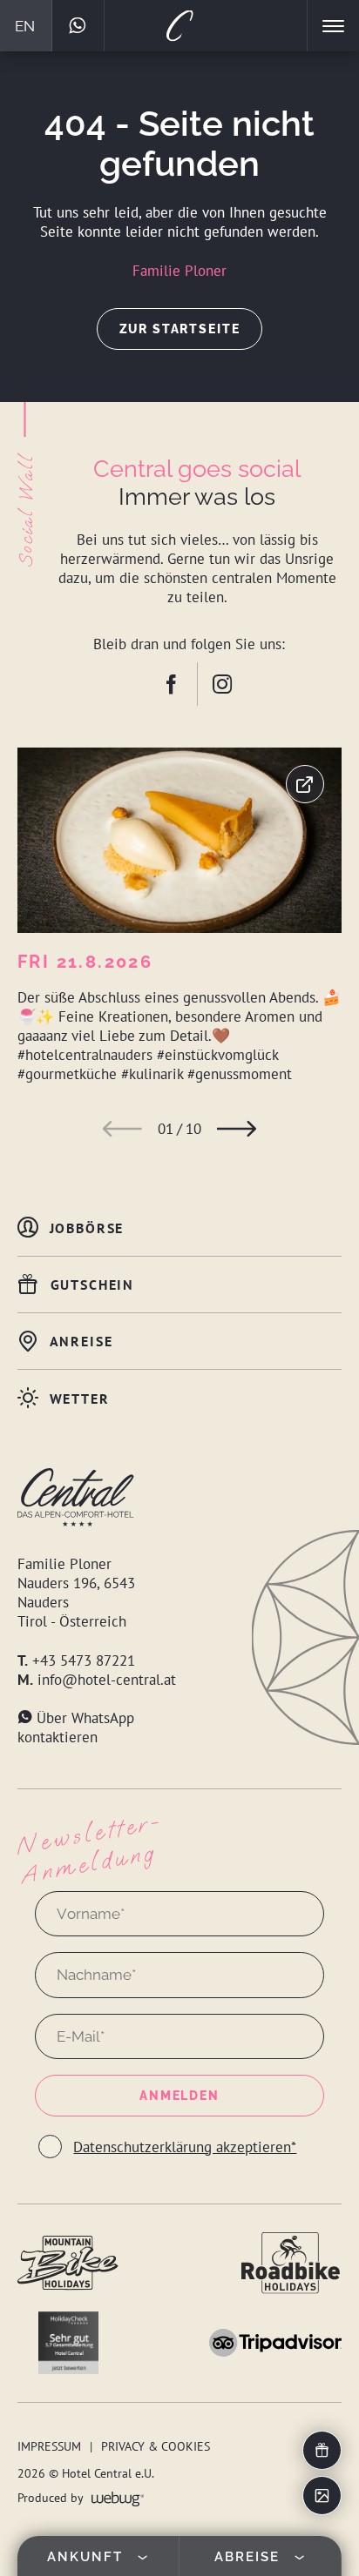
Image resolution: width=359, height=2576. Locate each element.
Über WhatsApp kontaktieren (76, 1727)
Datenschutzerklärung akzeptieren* (185, 2147)
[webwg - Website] (118, 2497)
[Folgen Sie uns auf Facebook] (187, 684)
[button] (122, 1129)
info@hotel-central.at (107, 1680)
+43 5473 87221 (84, 1660)
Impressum (49, 2446)
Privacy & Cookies (156, 2446)
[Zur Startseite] (179, 26)
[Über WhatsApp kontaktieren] (78, 26)
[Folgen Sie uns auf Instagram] (223, 684)
